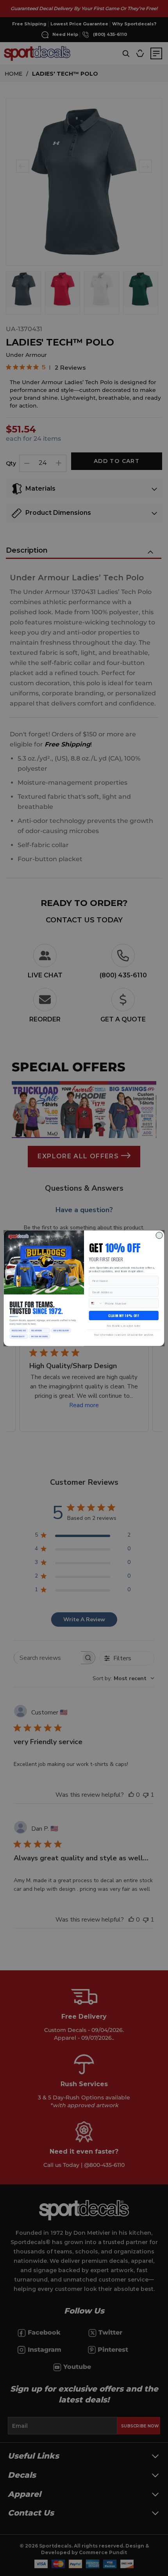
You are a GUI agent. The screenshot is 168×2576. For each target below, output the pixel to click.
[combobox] (96, 1303)
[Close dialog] (159, 1235)
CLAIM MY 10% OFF (124, 1315)
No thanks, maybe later (123, 1326)
